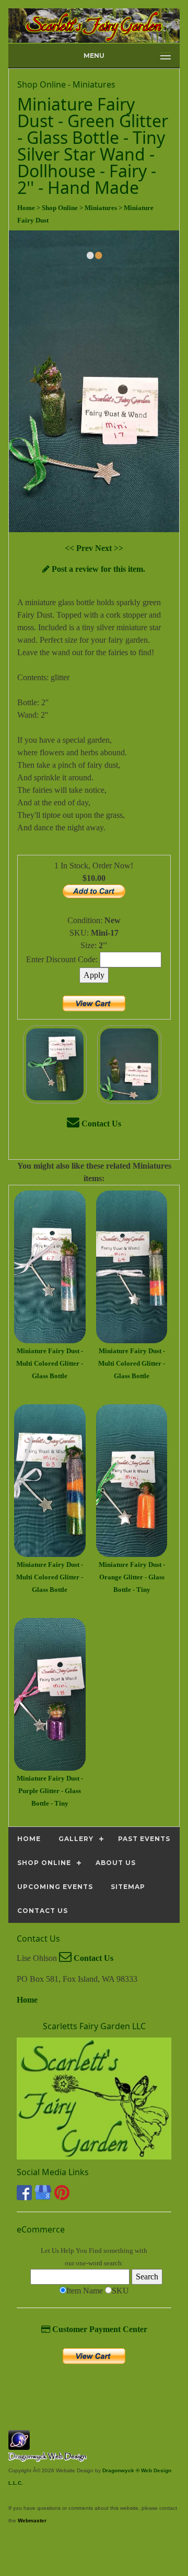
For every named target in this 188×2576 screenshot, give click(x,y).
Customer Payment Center (99, 2329)
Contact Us (100, 1124)
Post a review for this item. (97, 569)
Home (27, 2000)
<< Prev (80, 548)
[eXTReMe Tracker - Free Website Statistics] (19, 2444)
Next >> (109, 548)
